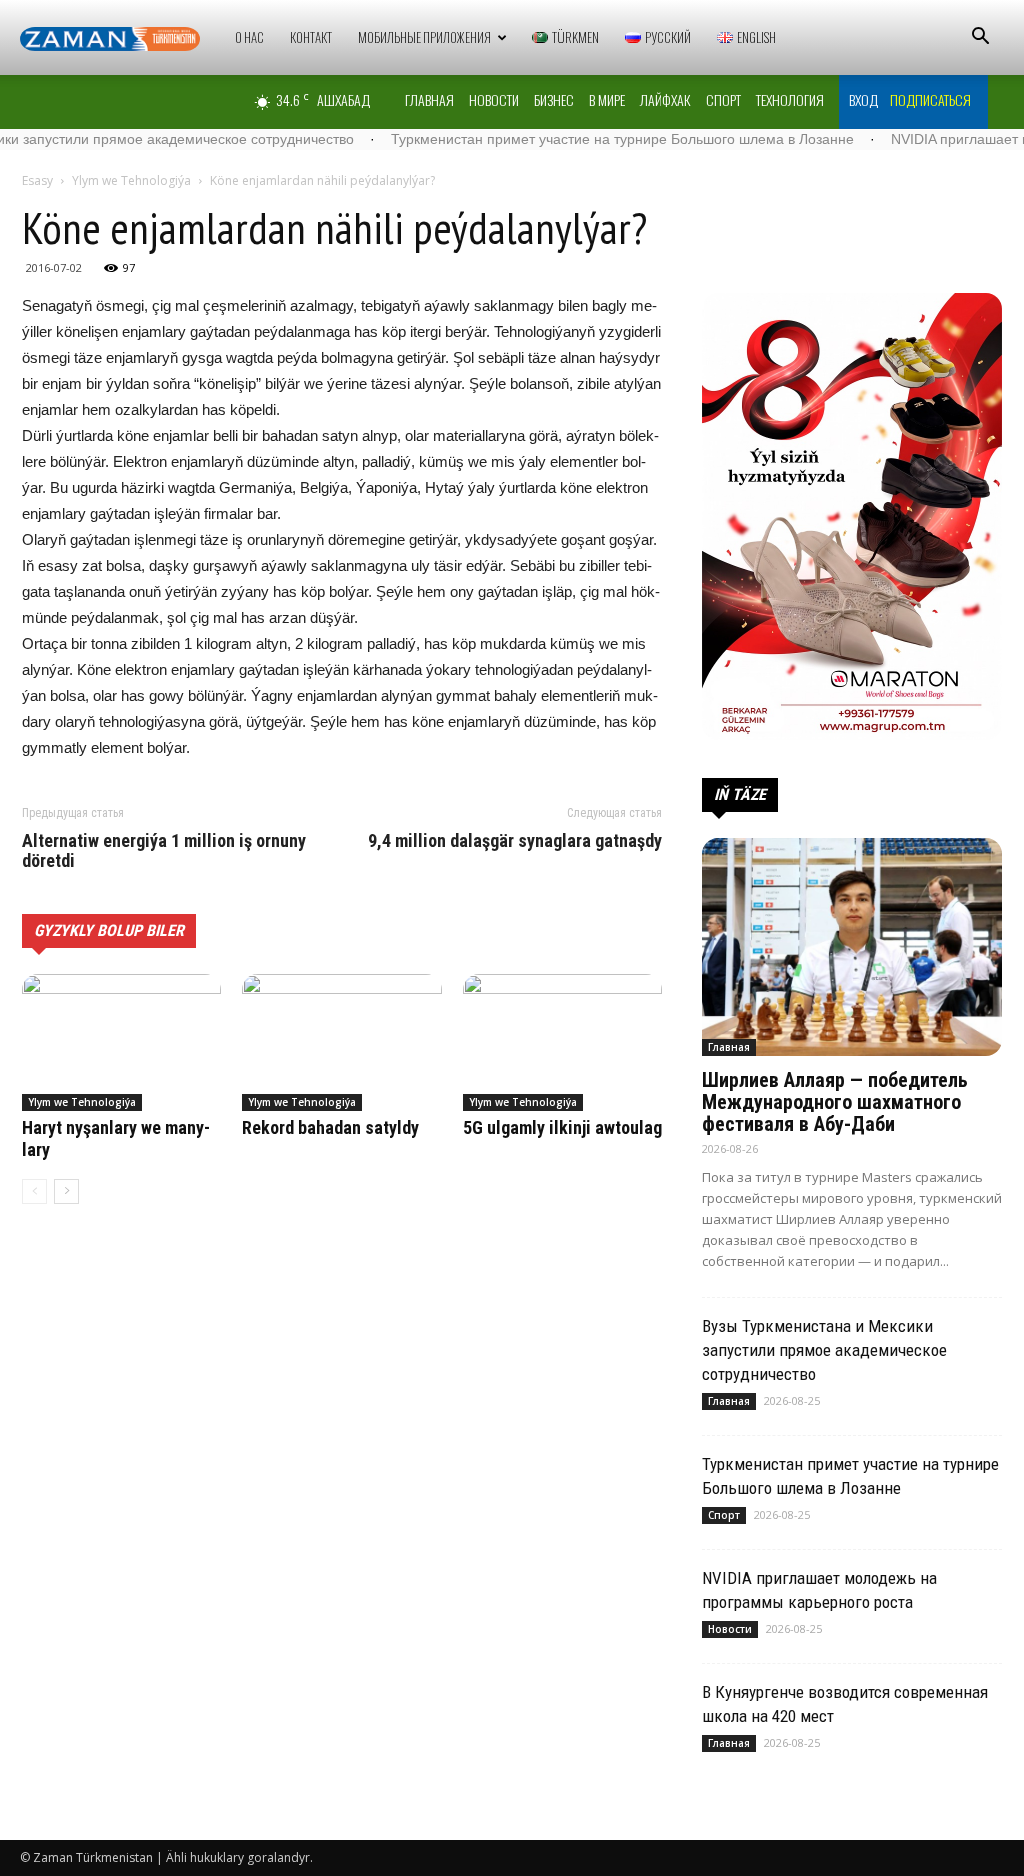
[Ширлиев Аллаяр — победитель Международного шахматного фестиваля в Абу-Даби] (852, 947)
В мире (607, 99)
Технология (790, 99)
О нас (249, 37)
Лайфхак (665, 99)
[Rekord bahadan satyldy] (341, 1042)
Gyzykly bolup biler (109, 930)
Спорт (723, 99)
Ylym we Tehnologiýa (131, 180)
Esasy (37, 180)
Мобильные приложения (424, 37)
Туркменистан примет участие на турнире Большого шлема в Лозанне (558, 139)
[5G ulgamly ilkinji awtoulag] (562, 1042)
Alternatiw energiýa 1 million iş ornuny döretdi (164, 851)
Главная (429, 99)
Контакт (311, 37)
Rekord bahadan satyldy (330, 1127)
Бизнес (554, 99)
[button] (980, 38)
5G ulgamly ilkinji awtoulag (562, 1127)
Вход (863, 99)
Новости (494, 99)
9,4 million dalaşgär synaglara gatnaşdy (515, 841)
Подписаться (930, 99)
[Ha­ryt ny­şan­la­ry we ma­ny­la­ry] (121, 1042)
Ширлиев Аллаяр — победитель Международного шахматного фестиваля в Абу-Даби (835, 1102)
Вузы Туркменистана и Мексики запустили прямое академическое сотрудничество (824, 1350)
